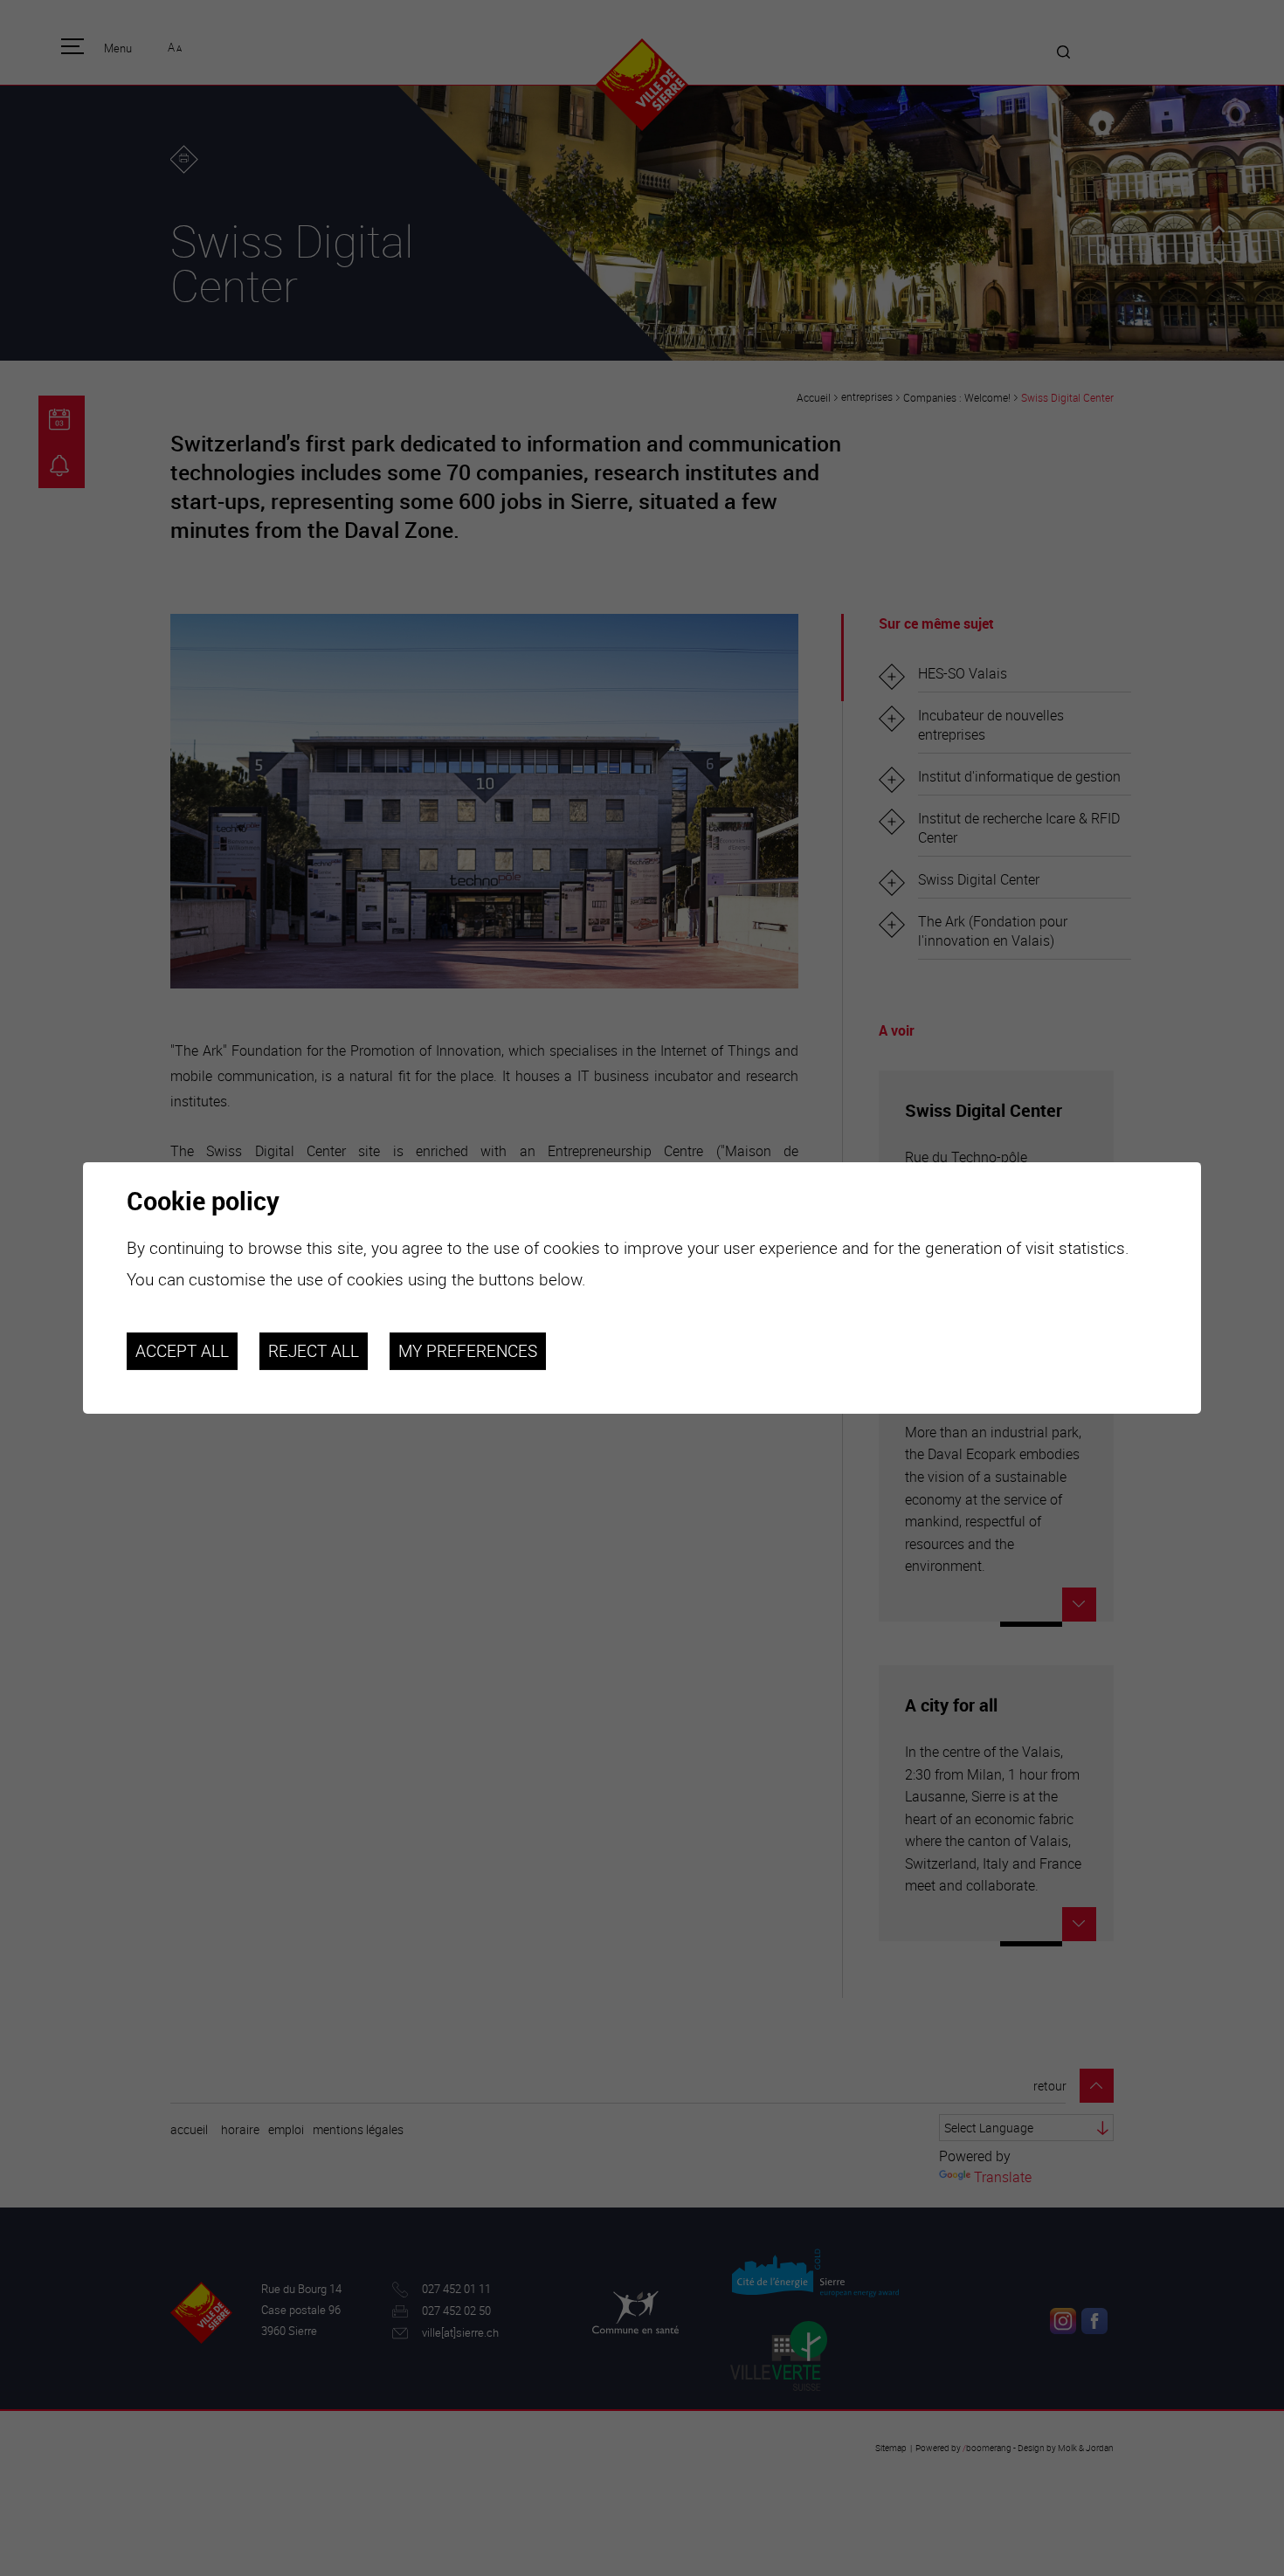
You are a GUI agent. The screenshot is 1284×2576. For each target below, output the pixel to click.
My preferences (468, 1351)
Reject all (314, 1351)
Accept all (182, 1351)
